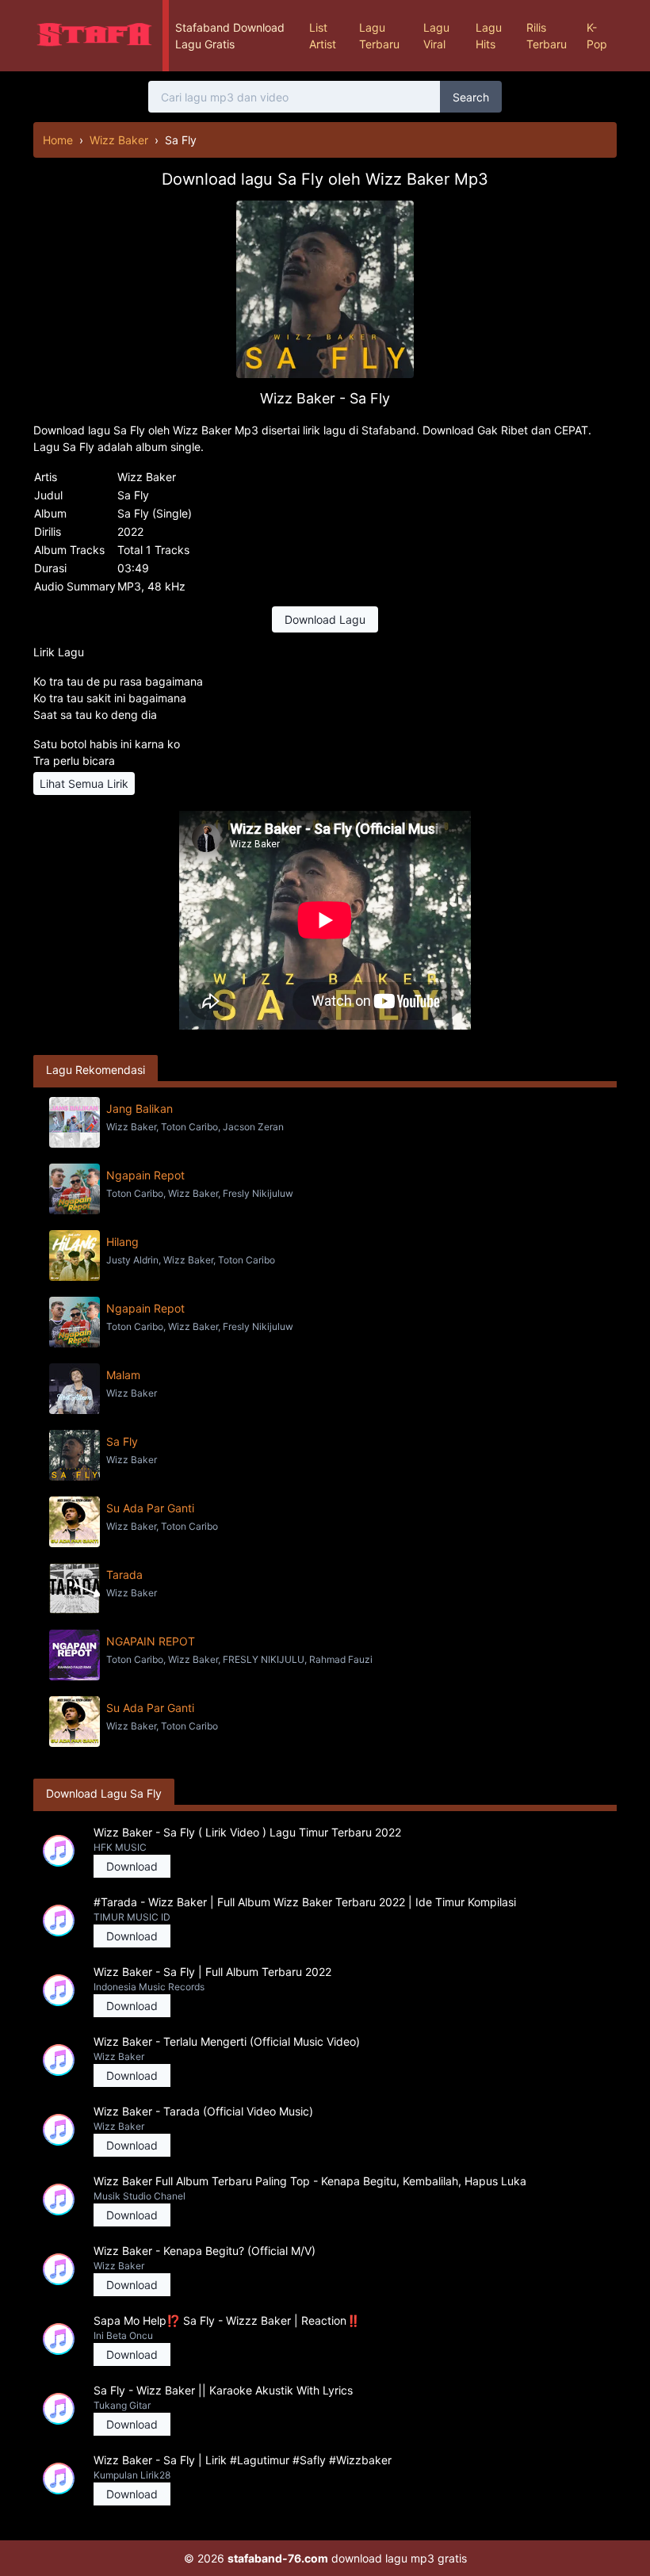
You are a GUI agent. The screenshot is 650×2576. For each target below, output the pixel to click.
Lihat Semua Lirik (84, 784)
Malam (123, 1375)
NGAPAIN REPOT (151, 1641)
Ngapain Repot (145, 1175)
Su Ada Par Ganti (150, 1508)
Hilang (122, 1242)
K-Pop (597, 36)
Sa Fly (122, 1441)
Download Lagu (325, 619)
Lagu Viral (436, 36)
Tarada (124, 1575)
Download (132, 1866)
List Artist (323, 36)
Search (471, 97)
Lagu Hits (489, 36)
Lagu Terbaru (379, 36)
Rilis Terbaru (547, 36)
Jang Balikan (140, 1108)
